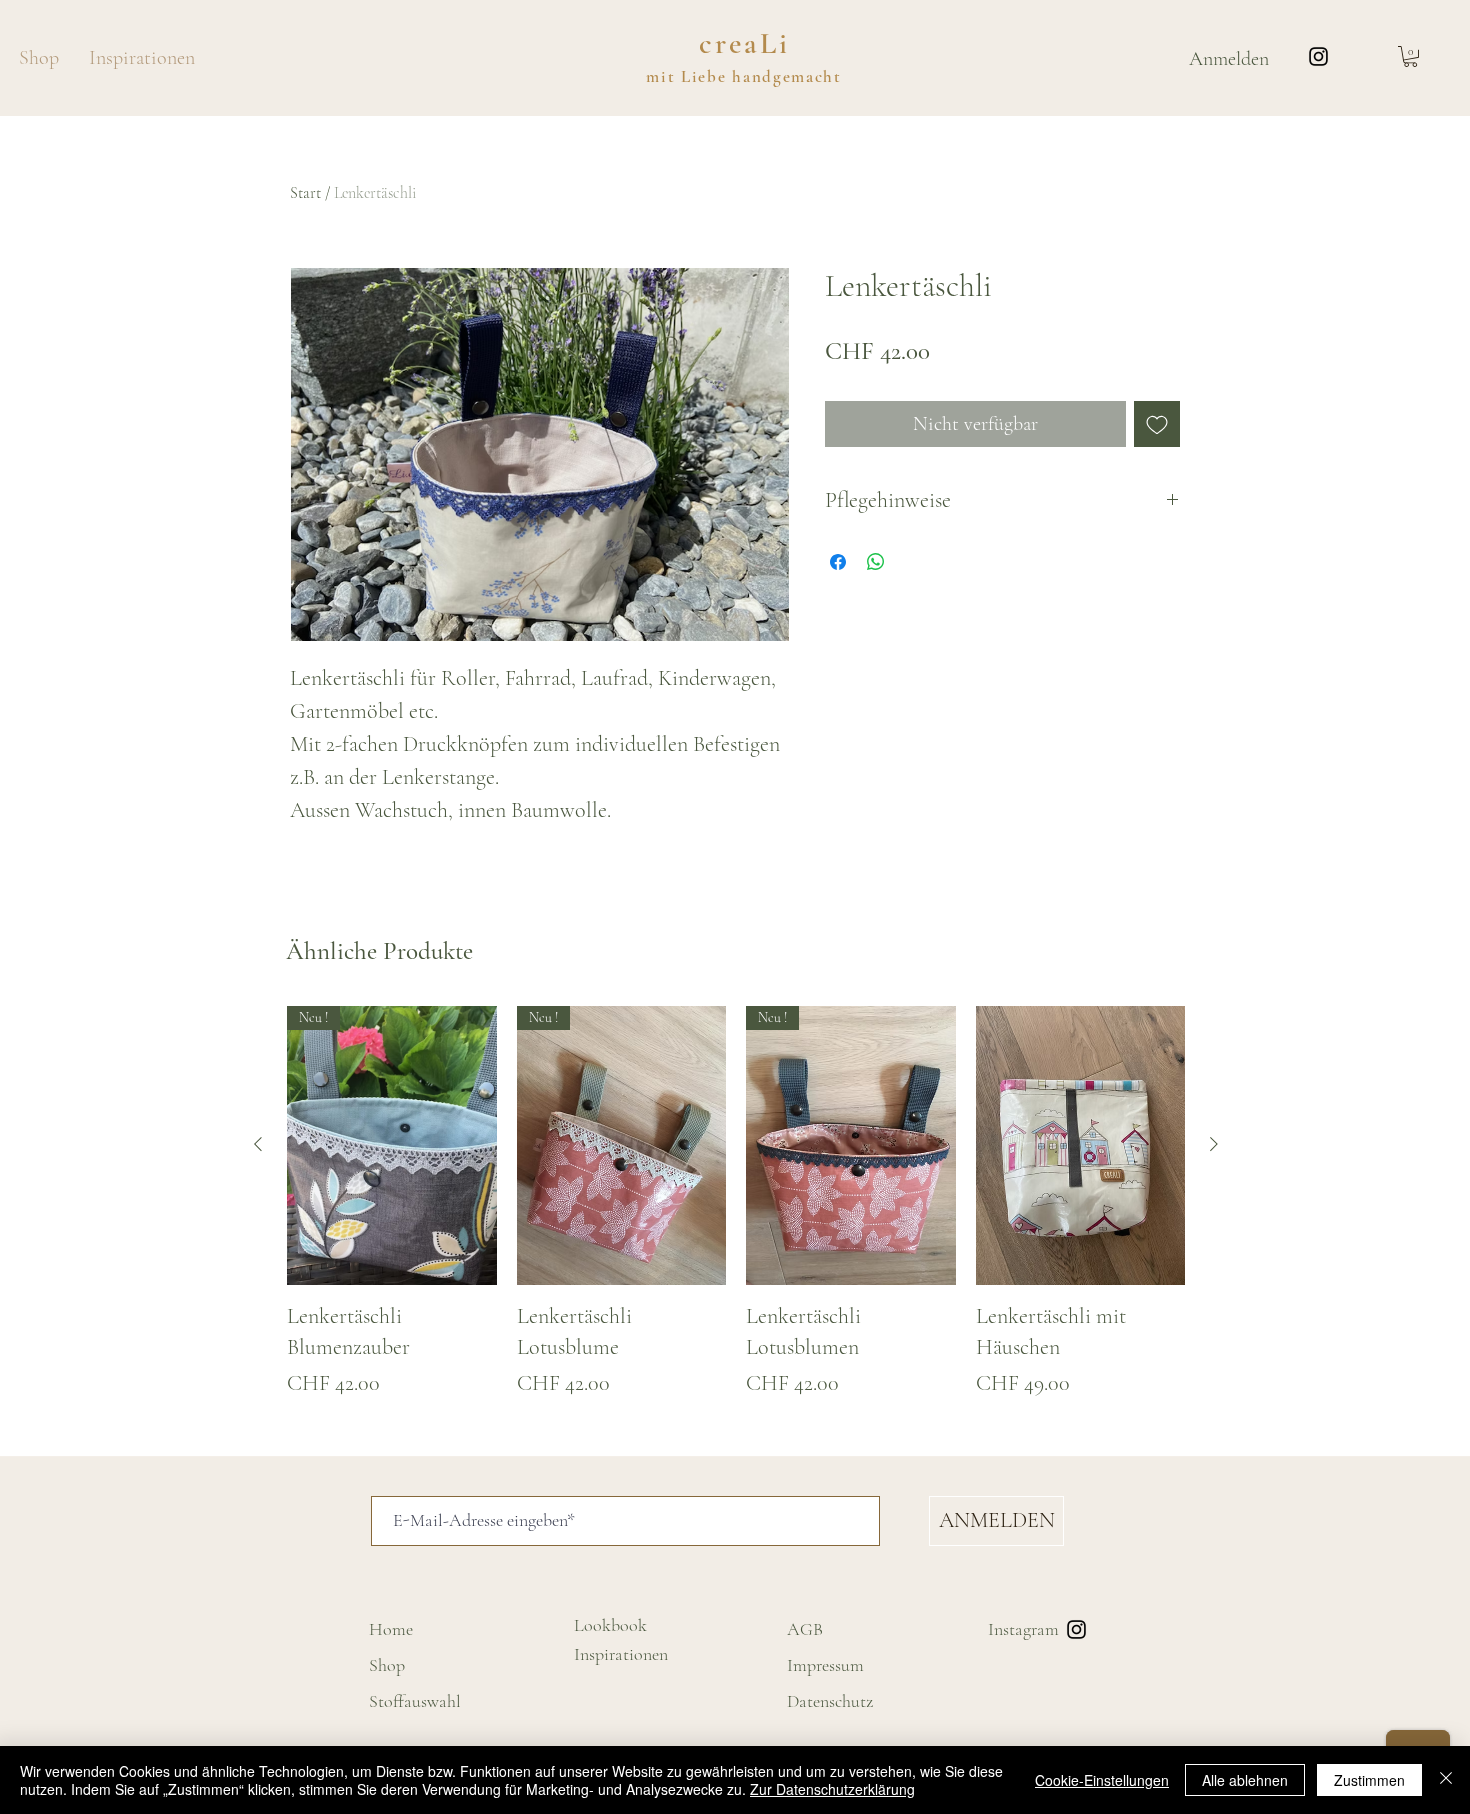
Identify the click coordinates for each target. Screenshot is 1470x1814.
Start (305, 193)
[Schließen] (1446, 1780)
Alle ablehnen (1245, 1780)
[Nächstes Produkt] (1214, 1144)
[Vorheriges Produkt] (258, 1144)
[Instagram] (1318, 56)
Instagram (1023, 1629)
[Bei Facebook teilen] (838, 562)
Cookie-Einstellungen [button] (1102, 1780)
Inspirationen (621, 1654)
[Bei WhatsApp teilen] (876, 562)
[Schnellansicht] (1081, 1145)
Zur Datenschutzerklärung (832, 1789)
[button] (1410, 56)
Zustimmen (1369, 1780)
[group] (736, 1214)
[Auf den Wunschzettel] (1157, 424)
